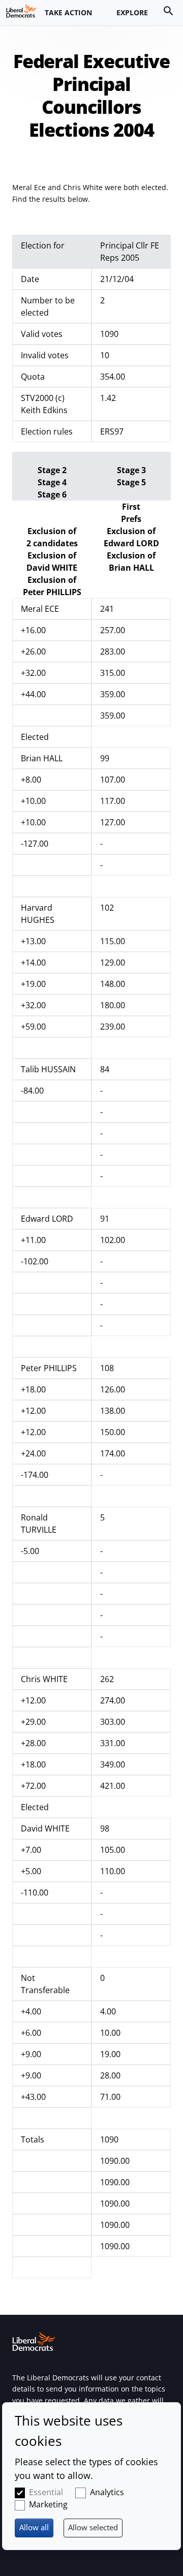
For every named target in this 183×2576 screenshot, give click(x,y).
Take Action (68, 12)
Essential (46, 2492)
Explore (132, 12)
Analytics (107, 2492)
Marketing (48, 2504)
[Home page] (21, 11)
